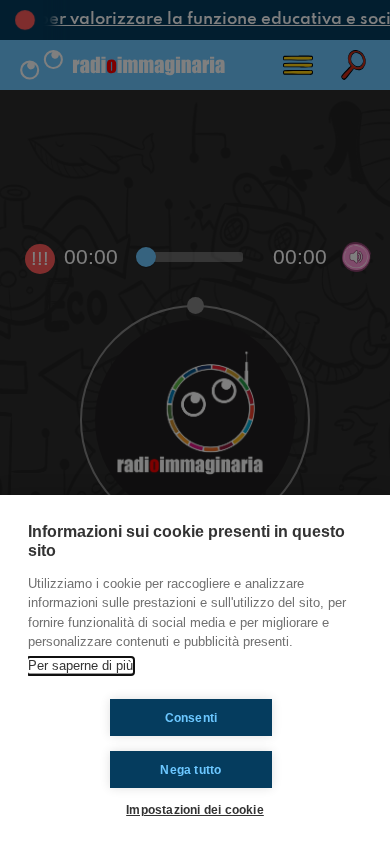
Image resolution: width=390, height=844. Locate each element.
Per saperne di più (80, 665)
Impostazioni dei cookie (195, 809)
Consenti (191, 718)
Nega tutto (190, 770)
